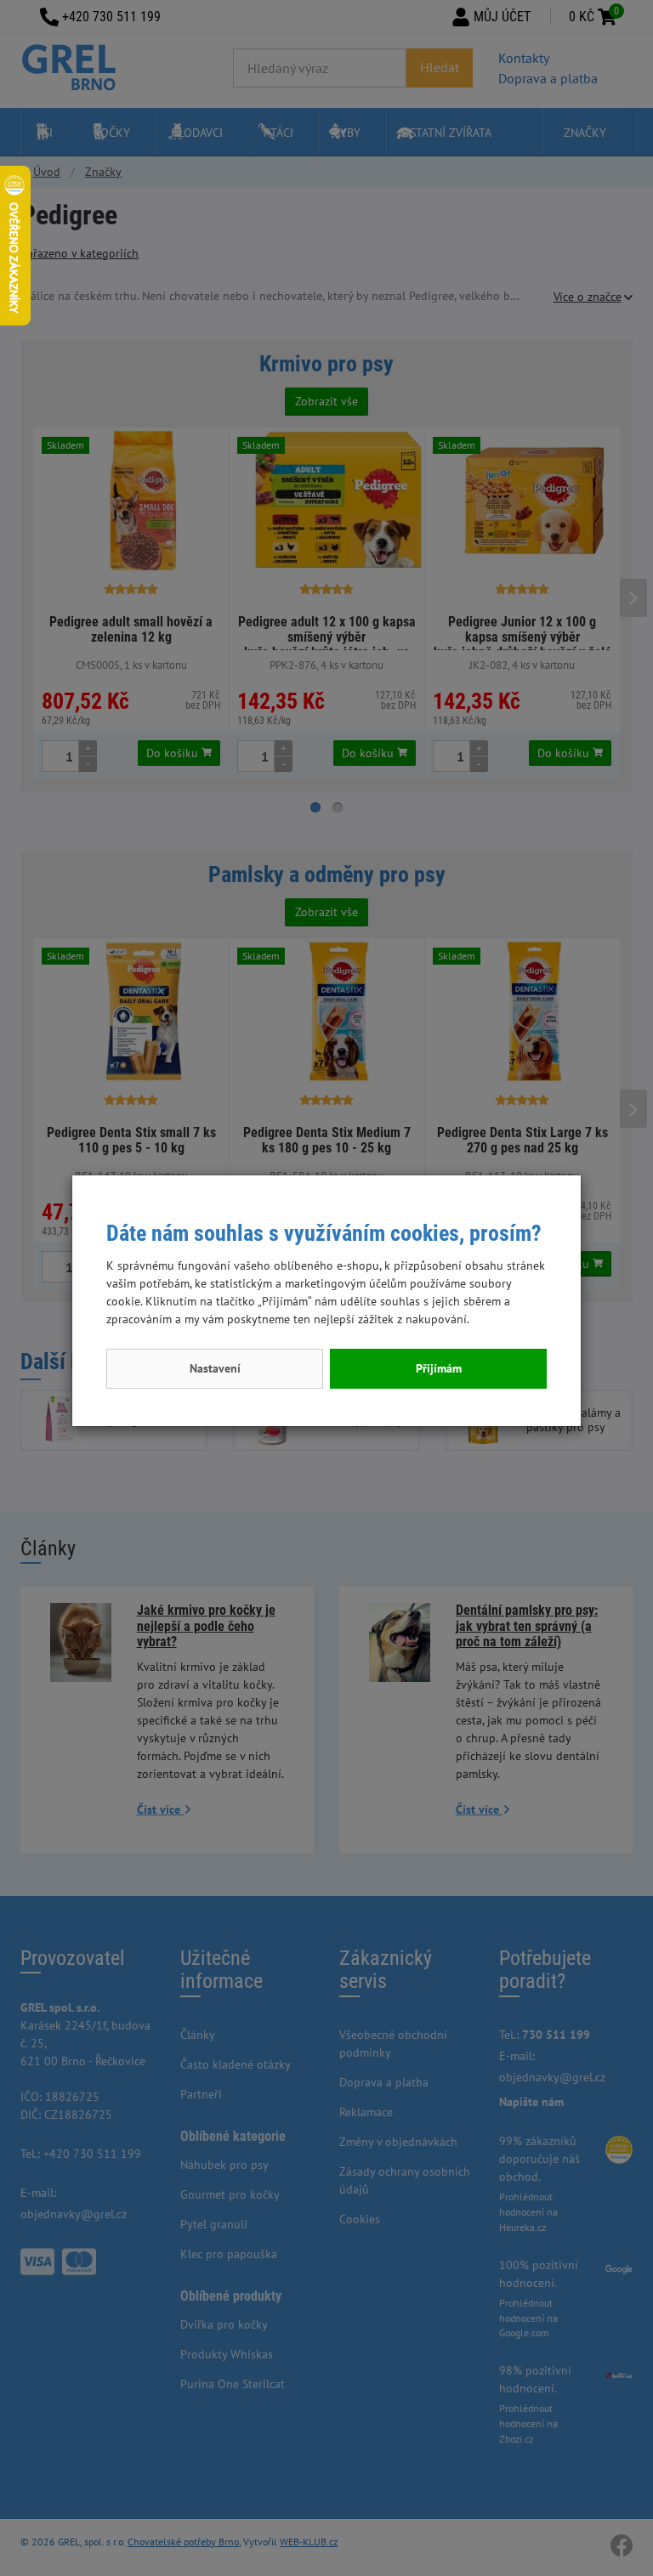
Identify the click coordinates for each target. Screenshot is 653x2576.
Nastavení (215, 1368)
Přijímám (439, 1368)
